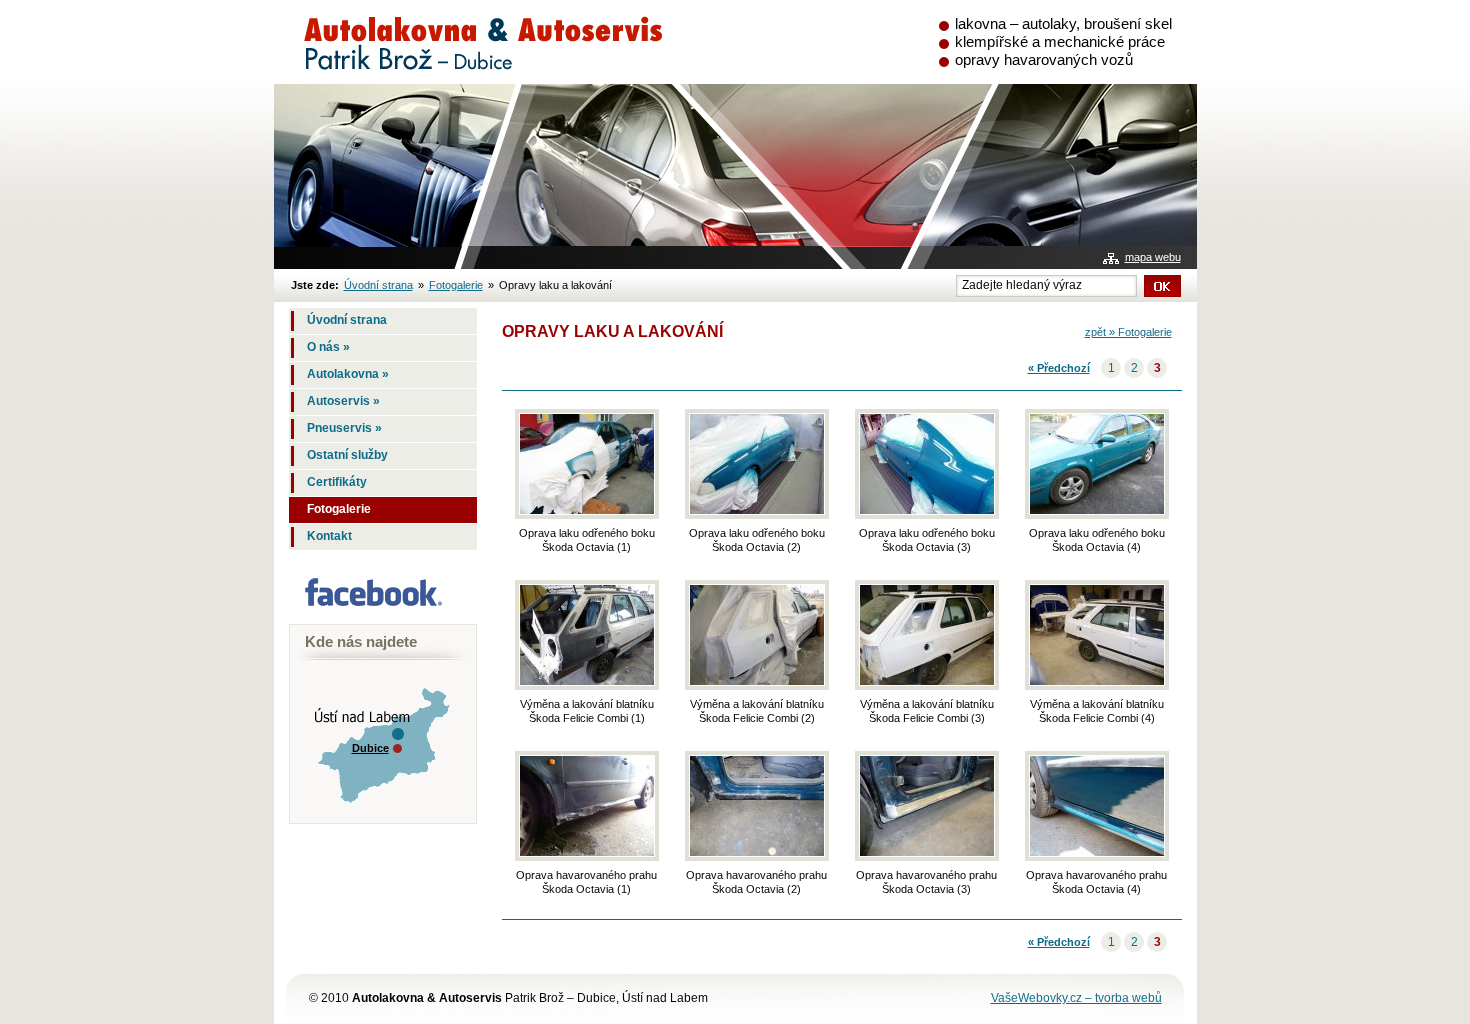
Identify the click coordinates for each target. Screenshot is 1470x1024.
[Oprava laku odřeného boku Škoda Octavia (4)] (1097, 464)
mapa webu (1153, 257)
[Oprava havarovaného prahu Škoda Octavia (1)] (587, 806)
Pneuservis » (344, 428)
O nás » (328, 347)
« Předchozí (1059, 368)
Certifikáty (337, 482)
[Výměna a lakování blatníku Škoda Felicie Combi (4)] (1097, 635)
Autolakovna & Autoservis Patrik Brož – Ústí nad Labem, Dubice (476, 23)
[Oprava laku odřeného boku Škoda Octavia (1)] (587, 464)
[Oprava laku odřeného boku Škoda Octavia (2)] (757, 464)
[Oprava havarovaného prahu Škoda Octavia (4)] (1097, 806)
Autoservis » (343, 401)
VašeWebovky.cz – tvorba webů (1076, 998)
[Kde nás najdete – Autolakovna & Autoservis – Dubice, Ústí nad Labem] (377, 814)
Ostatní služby (347, 455)
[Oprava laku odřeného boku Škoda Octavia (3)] (927, 464)
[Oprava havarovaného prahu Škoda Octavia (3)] (927, 806)
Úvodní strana (378, 285)
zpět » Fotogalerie (1128, 332)
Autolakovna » (348, 374)
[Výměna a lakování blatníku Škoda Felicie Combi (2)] (757, 635)
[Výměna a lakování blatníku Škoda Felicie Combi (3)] (927, 635)
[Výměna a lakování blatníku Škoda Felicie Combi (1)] (587, 635)
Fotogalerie (456, 285)
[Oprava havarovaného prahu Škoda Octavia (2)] (757, 806)
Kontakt (329, 536)
